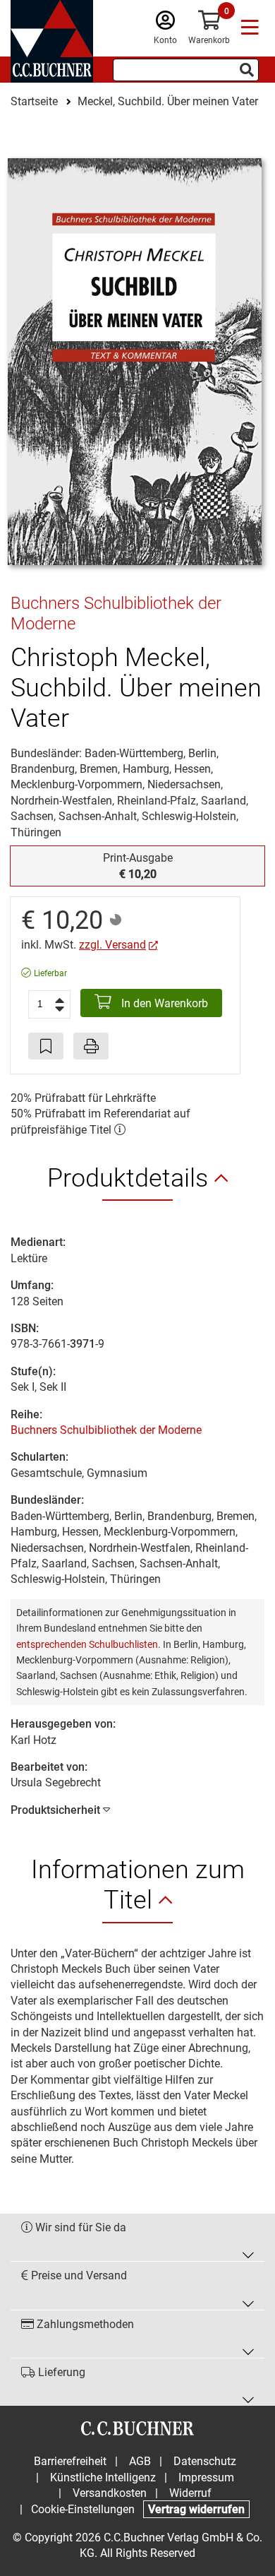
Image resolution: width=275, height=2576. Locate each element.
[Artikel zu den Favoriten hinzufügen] (46, 1046)
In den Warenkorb (163, 1003)
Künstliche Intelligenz (103, 2477)
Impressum (206, 2477)
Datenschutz (205, 2461)
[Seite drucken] (91, 1046)
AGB (140, 2461)
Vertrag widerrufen (196, 2509)
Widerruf (190, 2493)
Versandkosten (110, 2493)
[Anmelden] (165, 24)
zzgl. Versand (112, 945)
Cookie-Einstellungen (83, 2509)
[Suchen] (247, 70)
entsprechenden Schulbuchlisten (87, 1644)
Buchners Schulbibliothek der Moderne (106, 1430)
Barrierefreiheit (70, 2461)
